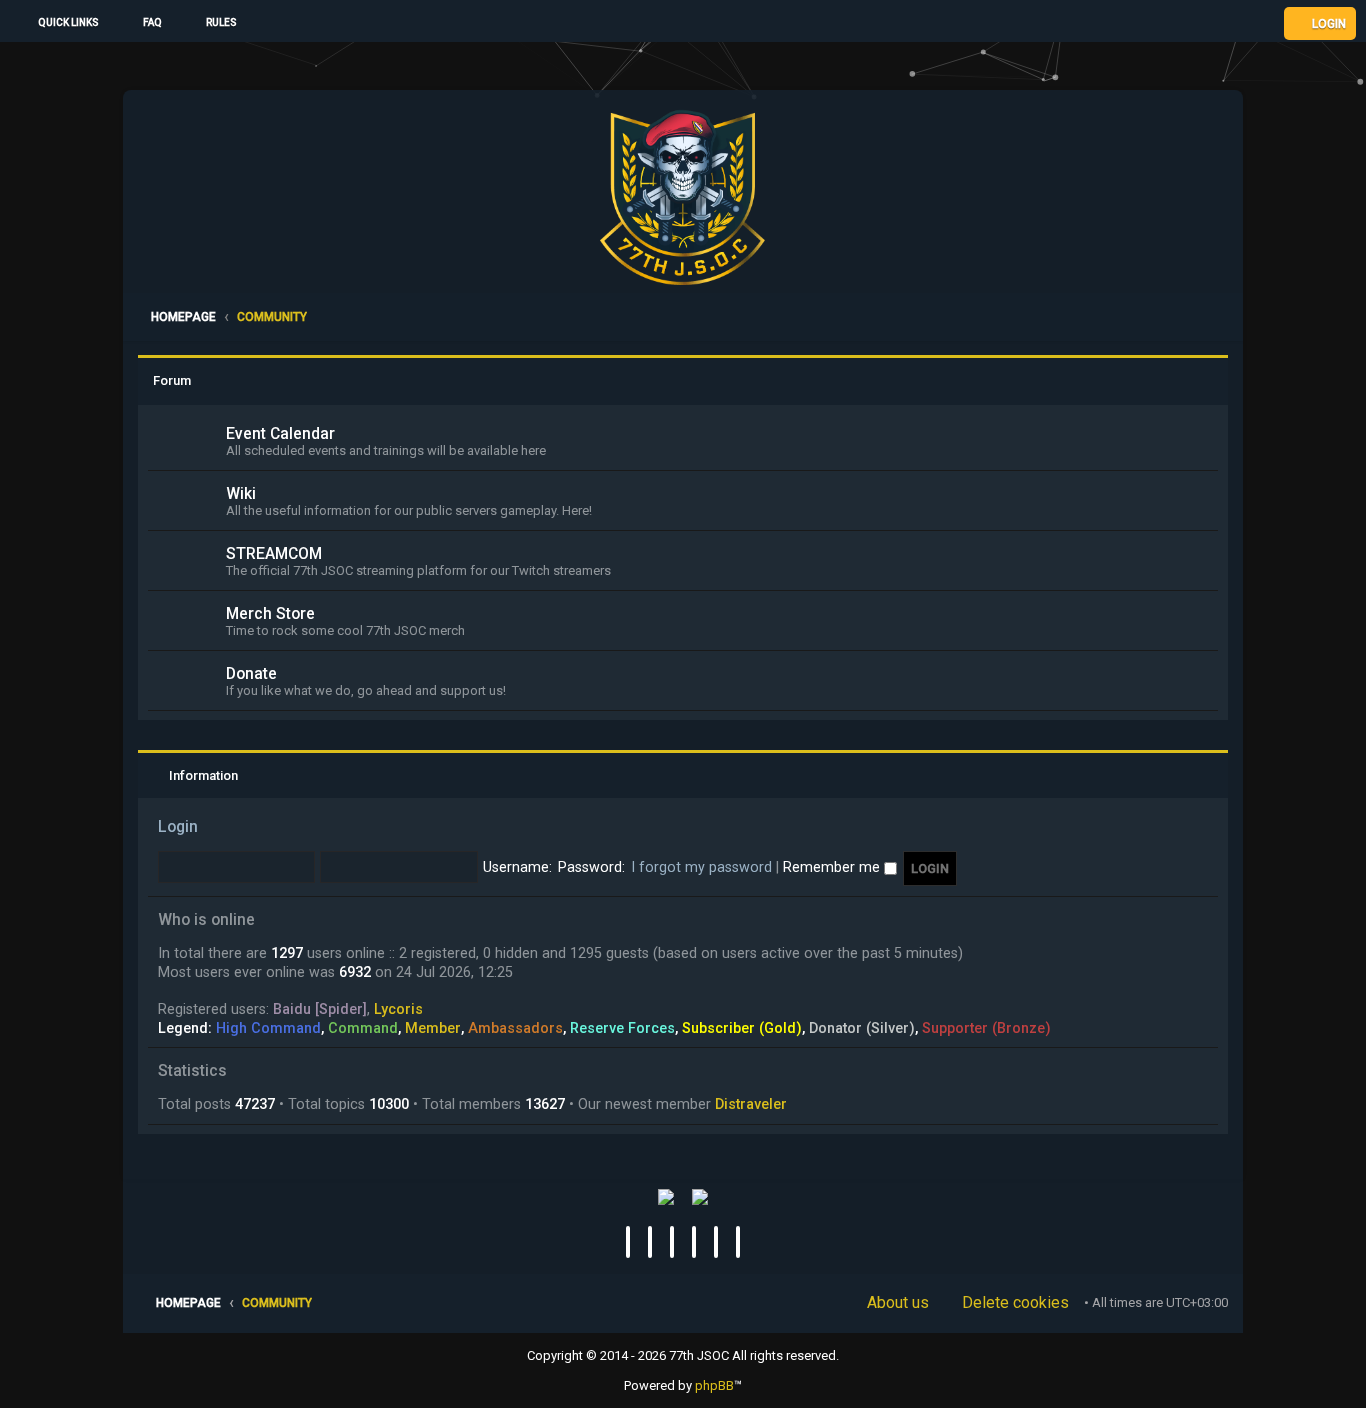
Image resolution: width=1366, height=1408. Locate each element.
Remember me (833, 867)
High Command (268, 1028)
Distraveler (751, 1104)
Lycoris (398, 1009)
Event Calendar (280, 434)
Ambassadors (515, 1028)
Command (363, 1028)
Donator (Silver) (862, 1028)
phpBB (714, 1385)
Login (178, 827)
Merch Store (270, 614)
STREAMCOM (274, 554)
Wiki (241, 494)
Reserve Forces (622, 1028)
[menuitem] (143, 23)
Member (433, 1028)
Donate (251, 674)
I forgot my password (701, 867)
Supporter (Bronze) (986, 1028)
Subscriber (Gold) (742, 1028)
